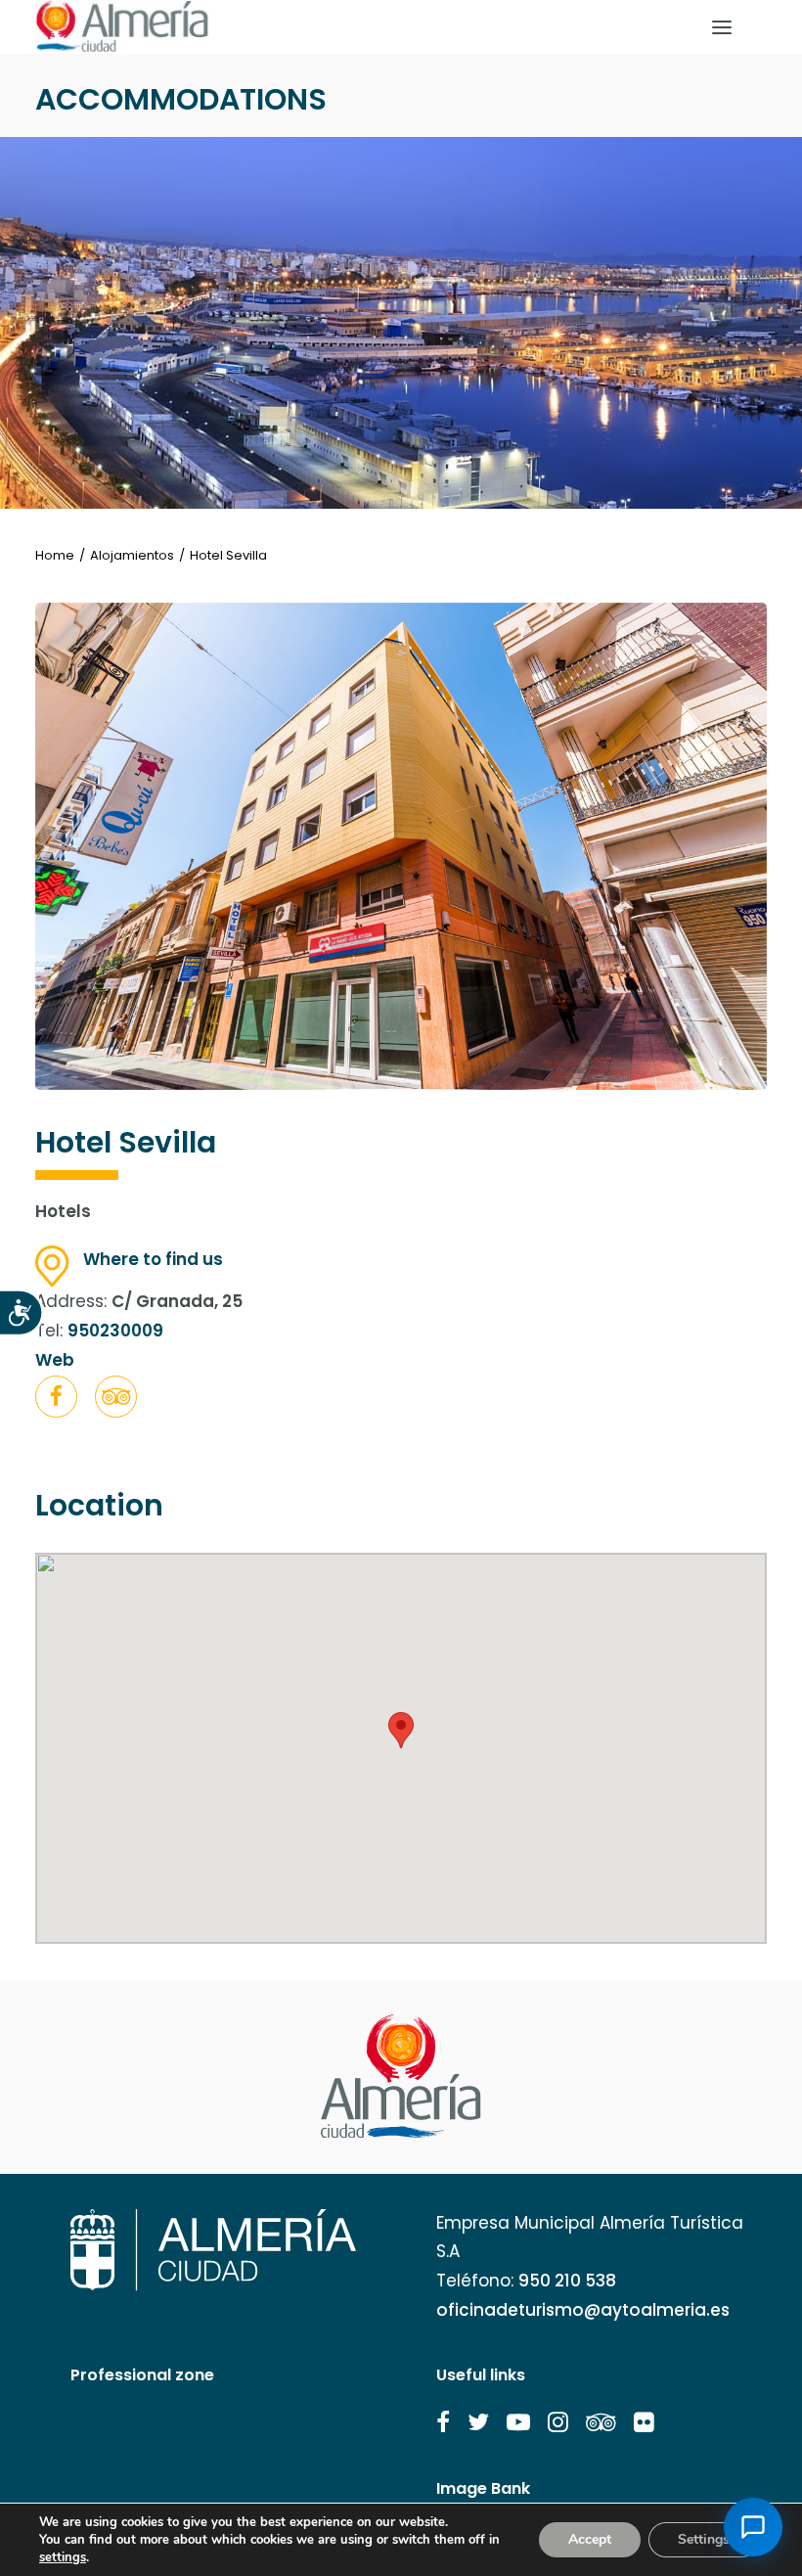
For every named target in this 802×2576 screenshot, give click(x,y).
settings (63, 2557)
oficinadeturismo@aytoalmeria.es (583, 2310)
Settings (704, 2539)
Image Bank (483, 2488)
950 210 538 (567, 2281)
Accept (590, 2539)
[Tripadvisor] (116, 1400)
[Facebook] (56, 1400)
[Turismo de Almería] (122, 27)
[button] (56, 1397)
